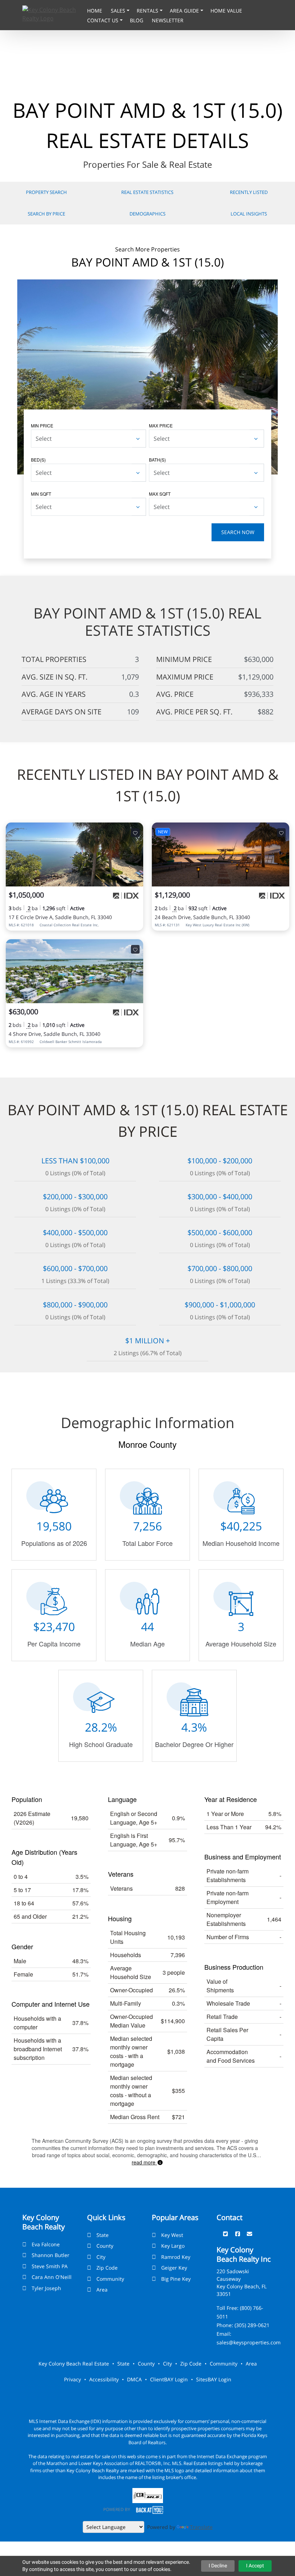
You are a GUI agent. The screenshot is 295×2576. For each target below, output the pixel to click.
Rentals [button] (148, 11)
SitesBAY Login (214, 2379)
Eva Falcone (46, 2244)
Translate (201, 2527)
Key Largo (173, 2246)
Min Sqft (41, 494)
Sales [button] (119, 11)
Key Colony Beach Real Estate (74, 2364)
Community (110, 2279)
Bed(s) (38, 460)
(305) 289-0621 (252, 2325)
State (103, 2235)
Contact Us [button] (103, 20)
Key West (172, 2235)
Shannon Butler (51, 2255)
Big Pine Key (176, 2279)
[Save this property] (135, 833)
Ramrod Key (176, 2257)
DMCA (134, 2379)
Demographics (147, 214)
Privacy (72, 2379)
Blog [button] (137, 20)
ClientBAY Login (169, 2379)
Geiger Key (174, 2268)
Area (102, 2290)
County (105, 2246)
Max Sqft (160, 494)
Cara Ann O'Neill (52, 2277)
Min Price (42, 425)
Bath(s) (157, 460)
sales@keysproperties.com (249, 2342)
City (101, 2257)
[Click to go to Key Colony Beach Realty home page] (53, 13)
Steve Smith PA (50, 2266)
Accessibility (104, 2379)
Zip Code (107, 2268)
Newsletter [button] (168, 20)
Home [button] (95, 11)
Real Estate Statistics (147, 192)
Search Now (238, 532)
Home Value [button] (226, 11)
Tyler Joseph (46, 2288)
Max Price (161, 425)
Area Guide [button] (185, 11)
